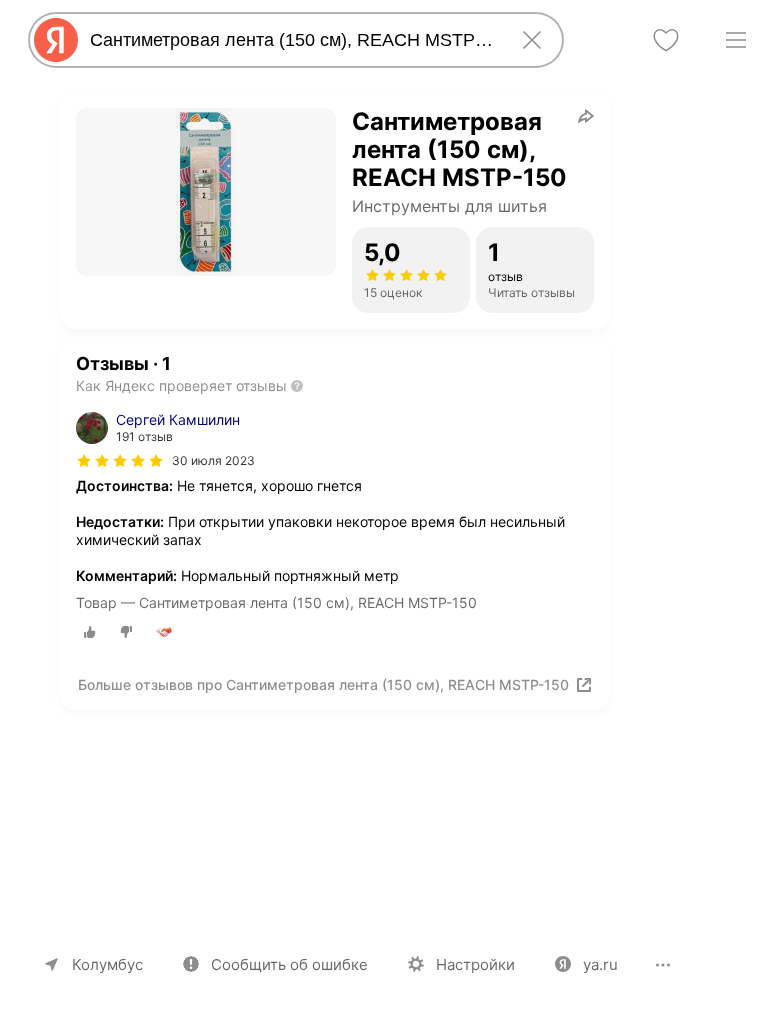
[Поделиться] (586, 116)
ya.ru (600, 964)
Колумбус (107, 964)
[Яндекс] (56, 40)
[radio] (90, 632)
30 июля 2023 (213, 460)
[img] (120, 461)
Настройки (475, 964)
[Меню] (736, 40)
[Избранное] (666, 40)
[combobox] (292, 40)
